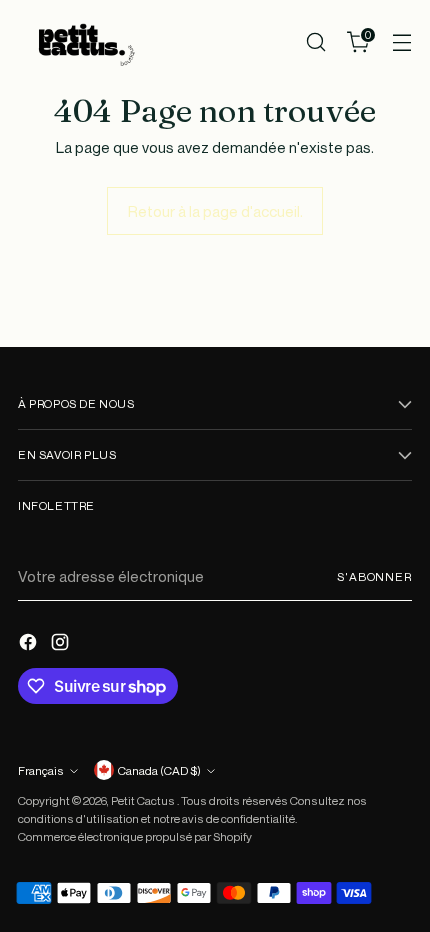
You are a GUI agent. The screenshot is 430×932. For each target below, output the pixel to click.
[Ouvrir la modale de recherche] (315, 42)
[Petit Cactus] (83, 42)
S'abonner (374, 576)
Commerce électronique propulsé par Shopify (135, 836)
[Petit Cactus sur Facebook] (30, 645)
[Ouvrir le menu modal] (401, 42)
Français (41, 770)
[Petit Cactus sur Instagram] (62, 645)
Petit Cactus (144, 800)
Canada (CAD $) (159, 770)
